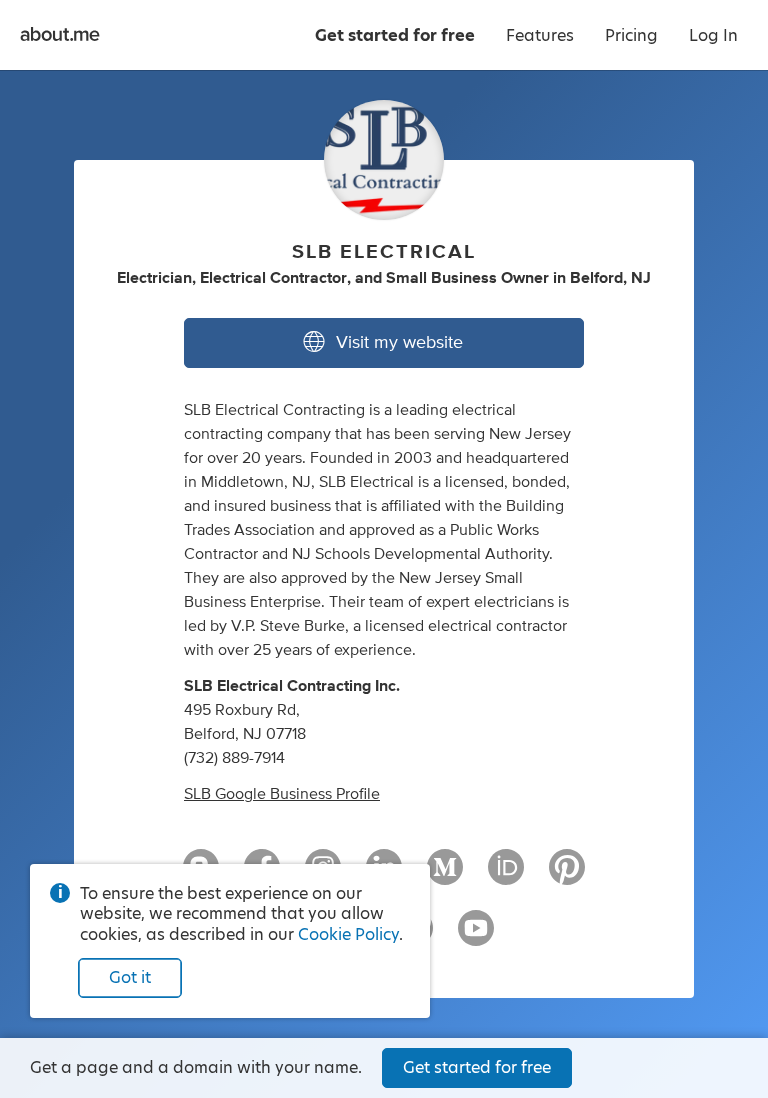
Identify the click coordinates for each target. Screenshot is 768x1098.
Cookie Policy (348, 934)
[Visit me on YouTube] (476, 937)
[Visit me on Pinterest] (567, 876)
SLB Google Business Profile (282, 794)
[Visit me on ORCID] (506, 876)
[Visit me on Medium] (445, 876)
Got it (130, 977)
